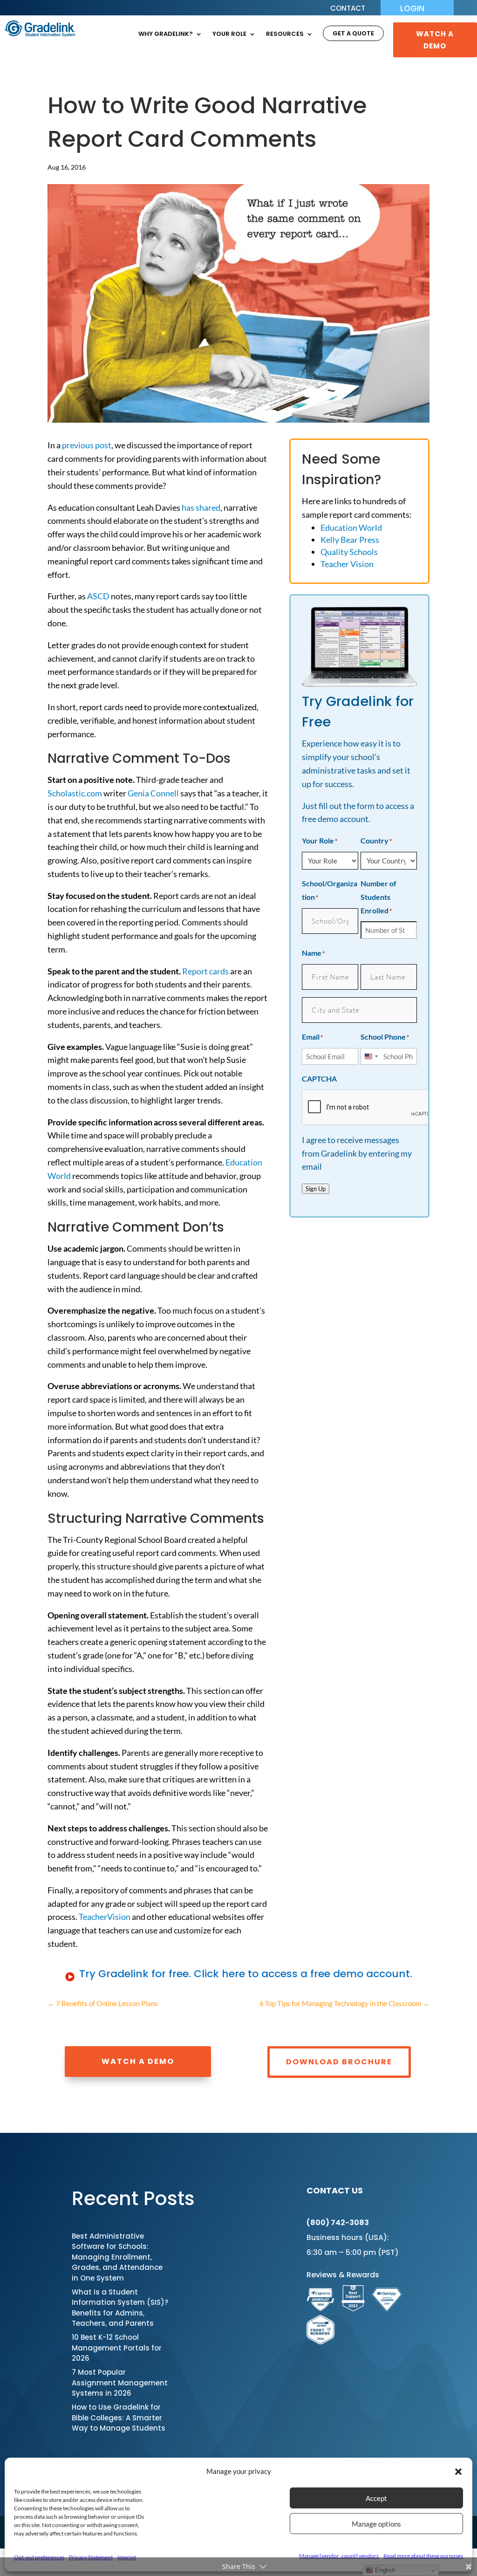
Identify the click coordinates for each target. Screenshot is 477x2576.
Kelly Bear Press (350, 540)
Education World (351, 528)
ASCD (98, 596)
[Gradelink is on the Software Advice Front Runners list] (320, 2341)
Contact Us (335, 2190)
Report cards (205, 971)
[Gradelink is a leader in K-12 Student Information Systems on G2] (353, 2308)
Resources (285, 34)
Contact (348, 9)
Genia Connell (153, 793)
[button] (458, 2472)
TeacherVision (105, 1917)
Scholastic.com (75, 793)
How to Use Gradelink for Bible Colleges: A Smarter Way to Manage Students (119, 2418)
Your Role (229, 34)
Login (412, 10)
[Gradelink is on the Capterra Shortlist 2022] (320, 2308)
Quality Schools (349, 552)
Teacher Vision (347, 564)
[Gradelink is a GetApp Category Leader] (387, 2308)
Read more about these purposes (423, 2556)
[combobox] (371, 1056)
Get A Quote (353, 34)
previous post (87, 445)
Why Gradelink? (166, 34)
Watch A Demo (435, 40)
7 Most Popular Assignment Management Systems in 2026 (120, 2383)
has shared (201, 507)
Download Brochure (339, 2062)
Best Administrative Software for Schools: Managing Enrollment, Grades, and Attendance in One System (117, 2257)
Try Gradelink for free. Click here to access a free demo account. (246, 1974)
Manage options (376, 2524)
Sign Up (316, 1189)
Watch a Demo (138, 2061)
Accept (376, 2498)
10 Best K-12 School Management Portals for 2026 (117, 2348)
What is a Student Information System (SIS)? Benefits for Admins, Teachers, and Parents (120, 2308)
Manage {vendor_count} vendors (339, 2556)
